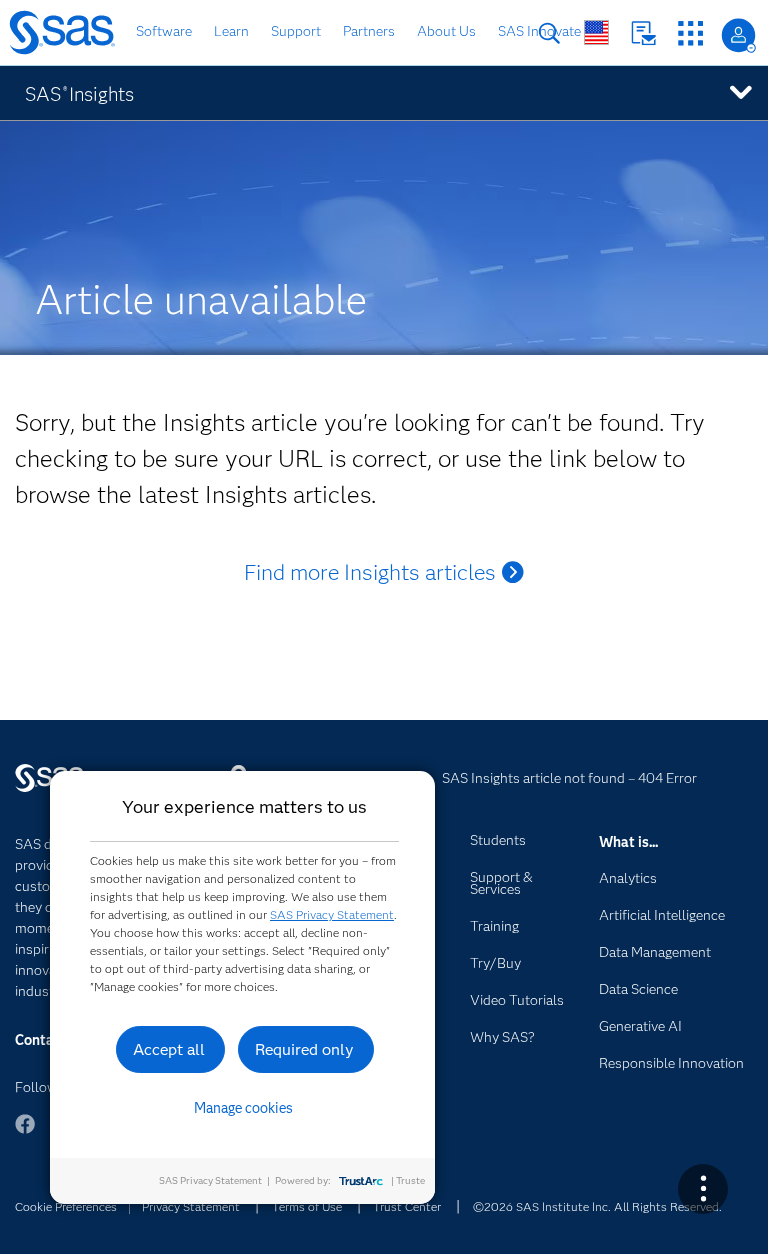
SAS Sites (690, 33)
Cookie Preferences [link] (66, 1206)
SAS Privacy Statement (332, 914)
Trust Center (407, 1206)
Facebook (25, 1133)
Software (164, 31)
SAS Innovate (539, 31)
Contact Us (643, 33)
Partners (369, 31)
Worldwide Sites (596, 32)
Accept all (169, 1049)
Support (296, 31)
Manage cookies (243, 1108)
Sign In (738, 35)
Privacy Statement (191, 1206)
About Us (446, 31)
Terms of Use (307, 1206)
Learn (231, 31)
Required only (304, 1049)
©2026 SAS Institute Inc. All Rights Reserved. (597, 1206)
